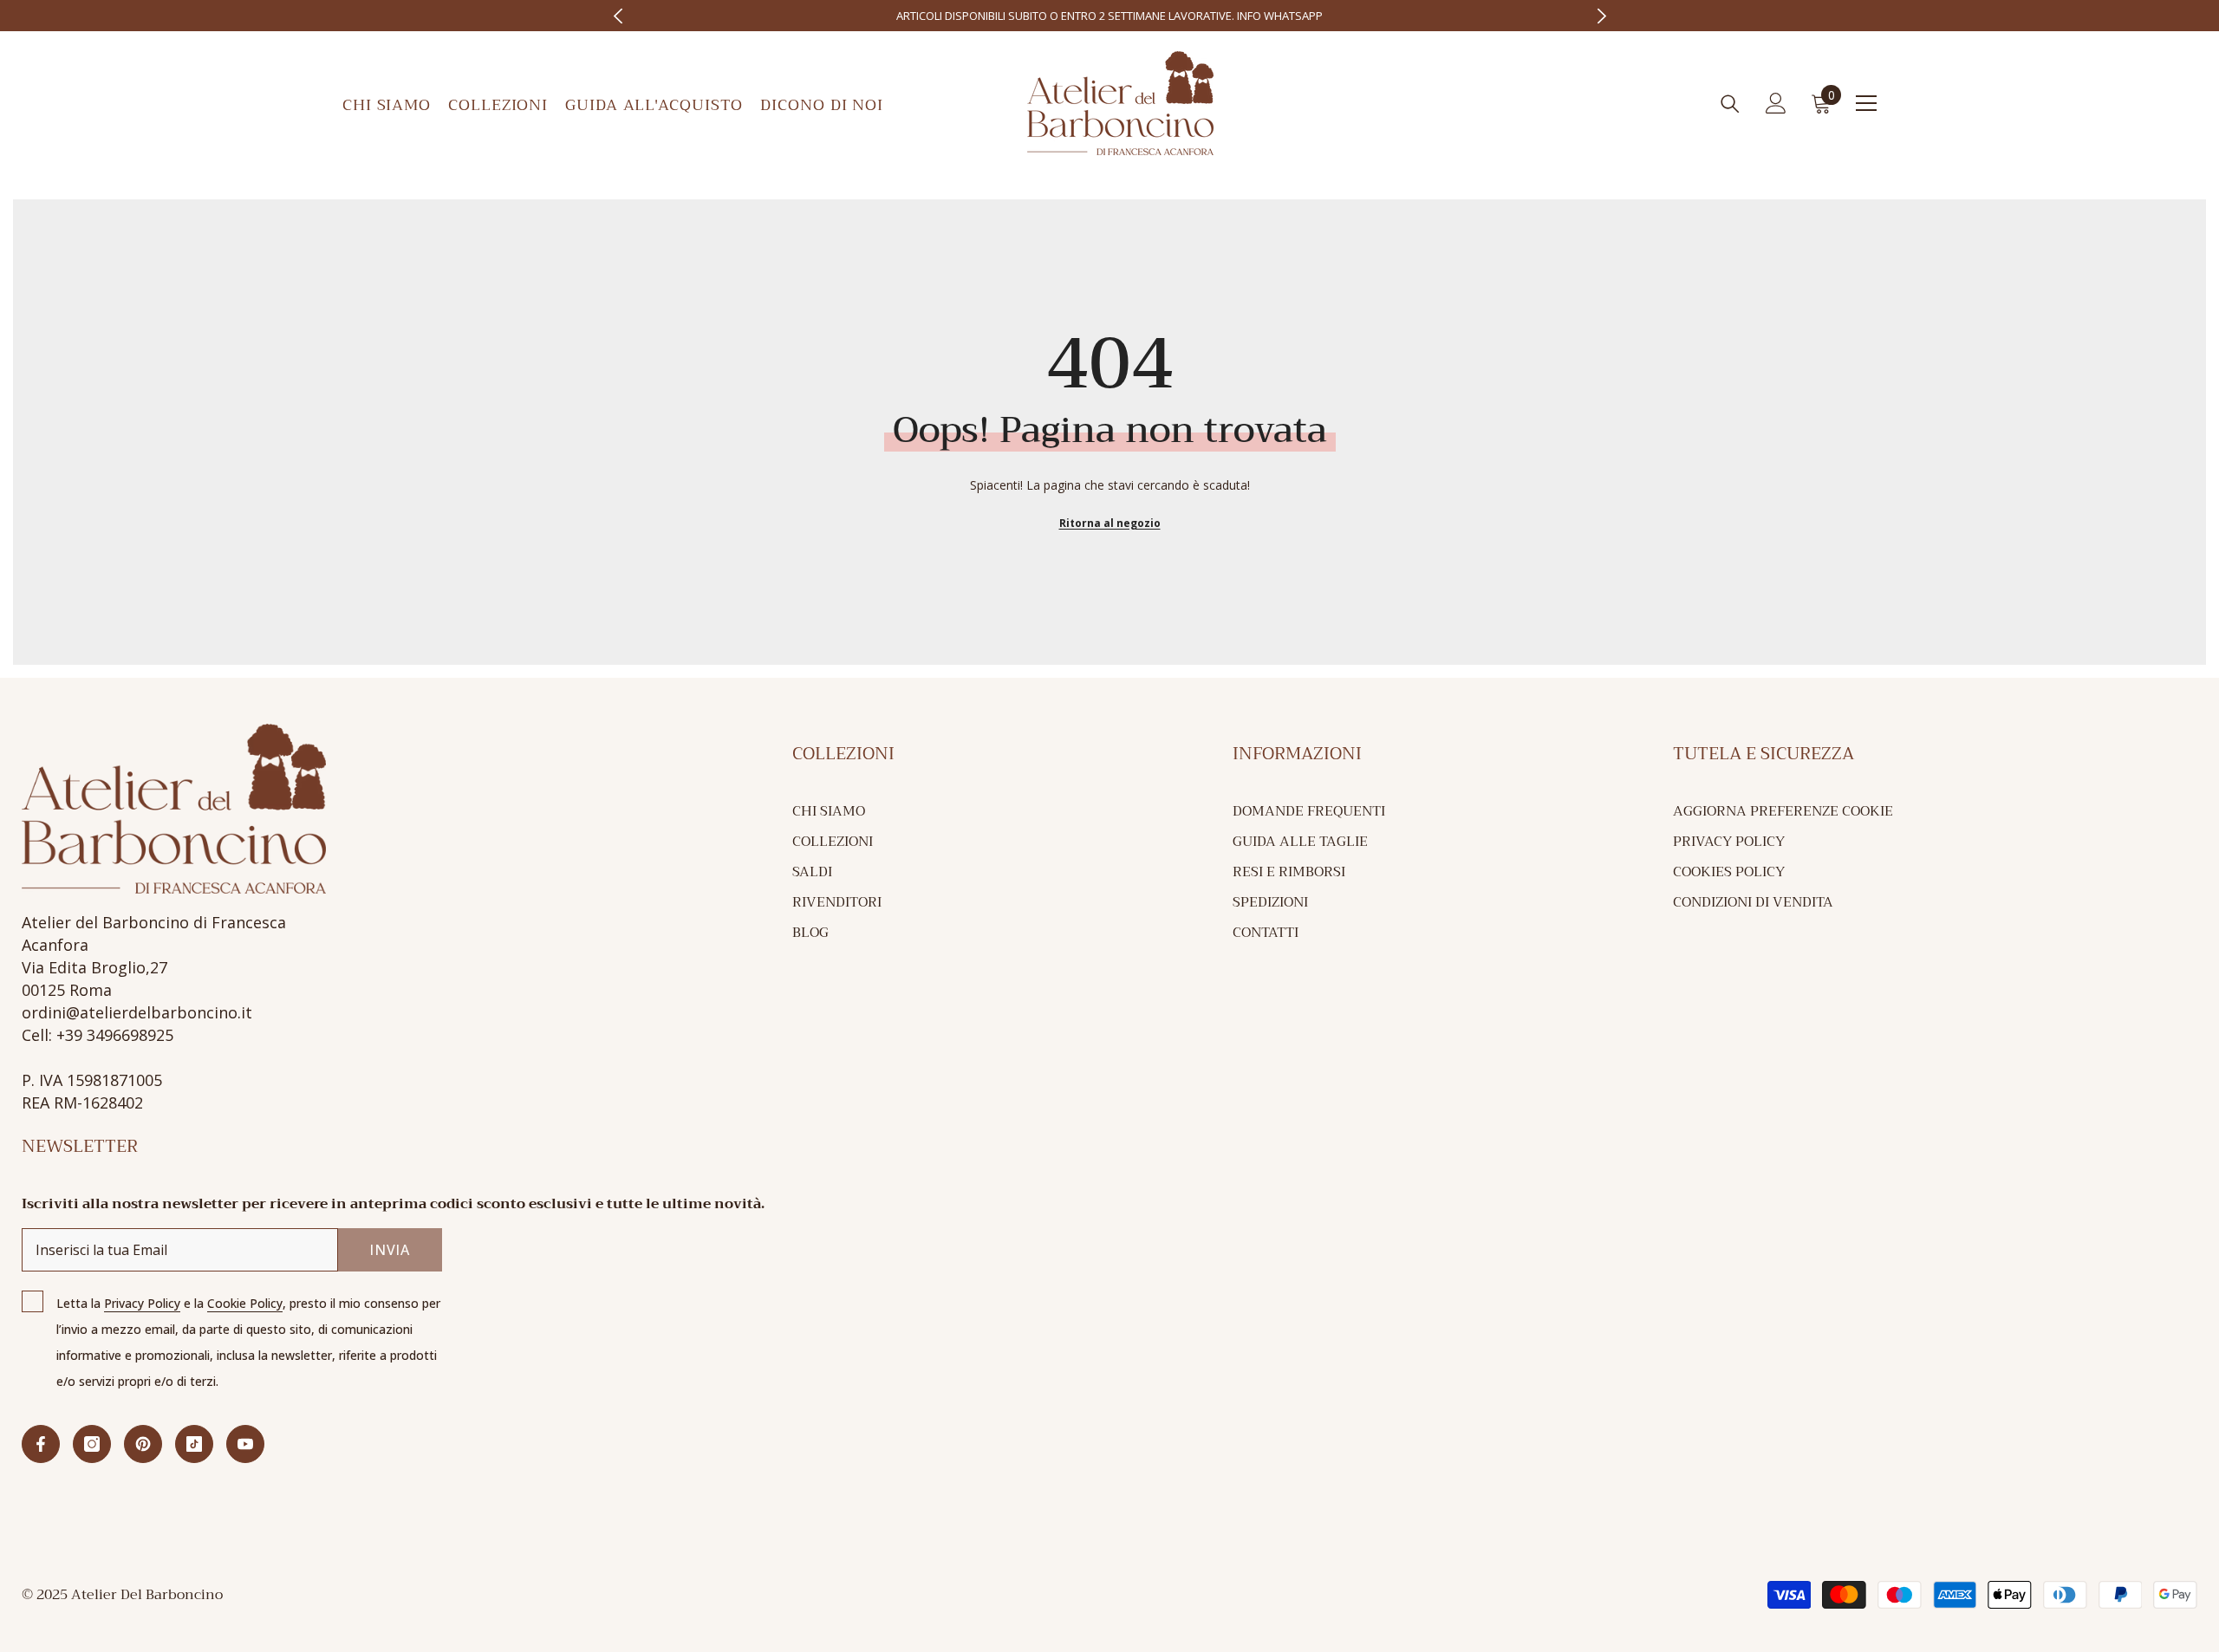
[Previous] (618, 16)
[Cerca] (1730, 104)
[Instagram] (92, 1444)
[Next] (1601, 16)
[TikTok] (194, 1444)
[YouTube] (245, 1444)
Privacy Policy (142, 1303)
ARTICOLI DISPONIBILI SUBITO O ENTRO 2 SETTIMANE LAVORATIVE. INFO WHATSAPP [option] (1109, 16)
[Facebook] (41, 1444)
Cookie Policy (245, 1303)
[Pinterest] (143, 1444)
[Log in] (1776, 103)
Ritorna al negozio (1110, 523)
